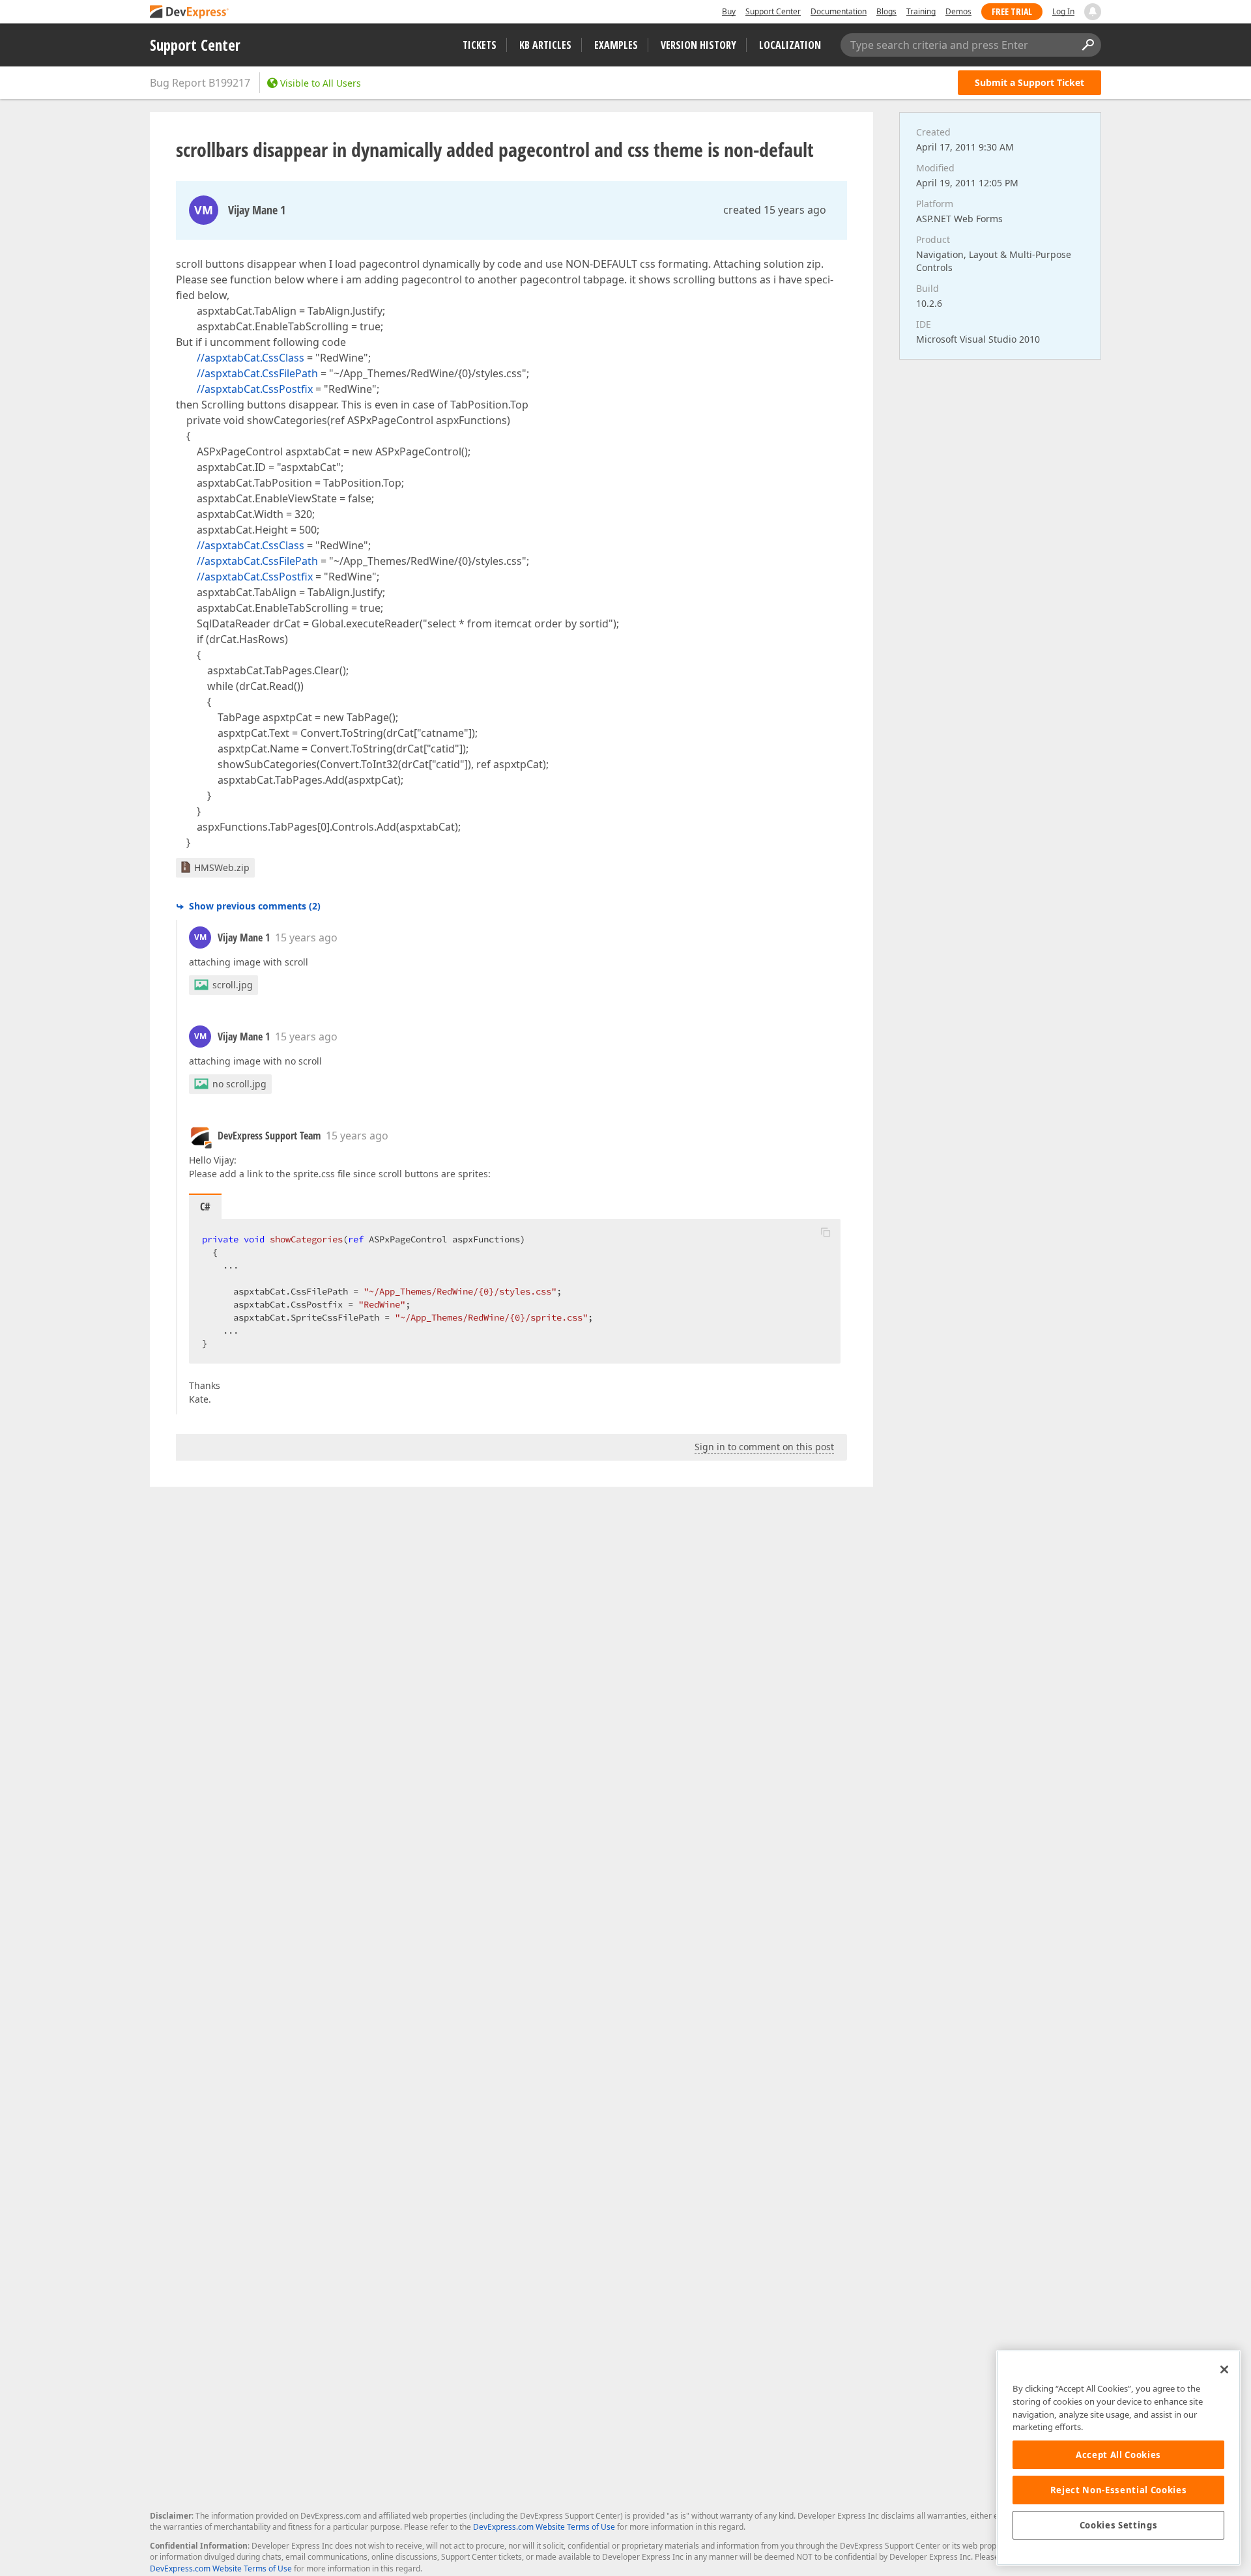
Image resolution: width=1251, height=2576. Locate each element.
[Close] (1224, 2369)
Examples (616, 45)
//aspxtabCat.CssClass (251, 358)
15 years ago (306, 937)
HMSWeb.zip (222, 867)
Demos (958, 11)
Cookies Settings (1119, 2525)
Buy (729, 11)
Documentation (839, 11)
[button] (826, 1232)
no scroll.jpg (239, 1084)
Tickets (480, 45)
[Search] (1087, 45)
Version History (698, 45)
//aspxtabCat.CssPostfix (255, 389)
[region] (1118, 2458)
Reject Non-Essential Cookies (1118, 2490)
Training (921, 11)
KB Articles (545, 45)
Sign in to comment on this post (764, 1447)
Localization (790, 45)
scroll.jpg (233, 985)
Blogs (886, 11)
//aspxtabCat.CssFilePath (257, 373)
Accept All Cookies (1118, 2455)
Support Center (773, 11)
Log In (1063, 11)
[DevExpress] (190, 13)
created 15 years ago (775, 210)
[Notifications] (1093, 12)
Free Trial (1012, 11)
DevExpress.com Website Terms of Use (544, 2527)
